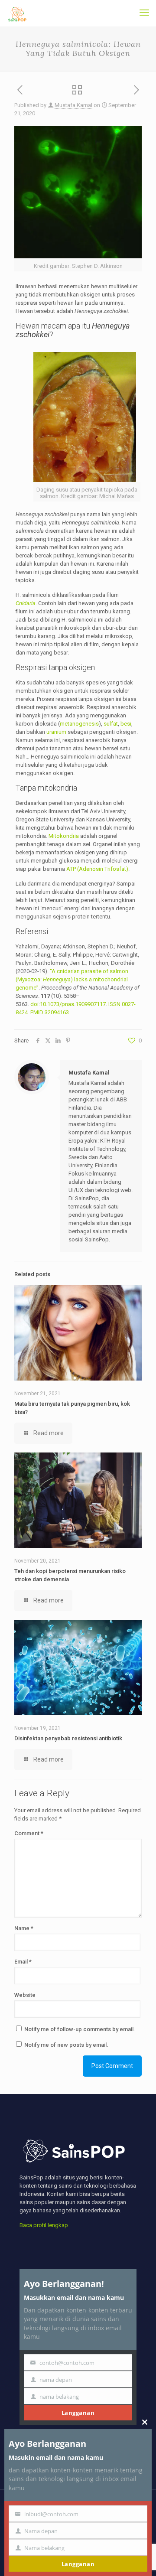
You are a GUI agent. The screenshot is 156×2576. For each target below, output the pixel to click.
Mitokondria (64, 836)
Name (24, 1928)
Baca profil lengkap (44, 2225)
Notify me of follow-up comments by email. (80, 2029)
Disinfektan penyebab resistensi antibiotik (68, 1738)
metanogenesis (79, 724)
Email (23, 1962)
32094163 (57, 1012)
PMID (37, 1012)
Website (25, 1995)
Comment (29, 1833)
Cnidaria (26, 603)
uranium (56, 732)
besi (126, 724)
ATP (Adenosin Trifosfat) (97, 869)
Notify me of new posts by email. (66, 2045)
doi (34, 1004)
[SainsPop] (17, 13)
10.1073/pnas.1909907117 (73, 1004)
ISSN (114, 1004)
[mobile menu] (144, 13)
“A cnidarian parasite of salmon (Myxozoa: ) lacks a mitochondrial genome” (72, 979)
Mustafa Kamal (73, 105)
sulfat (111, 724)
